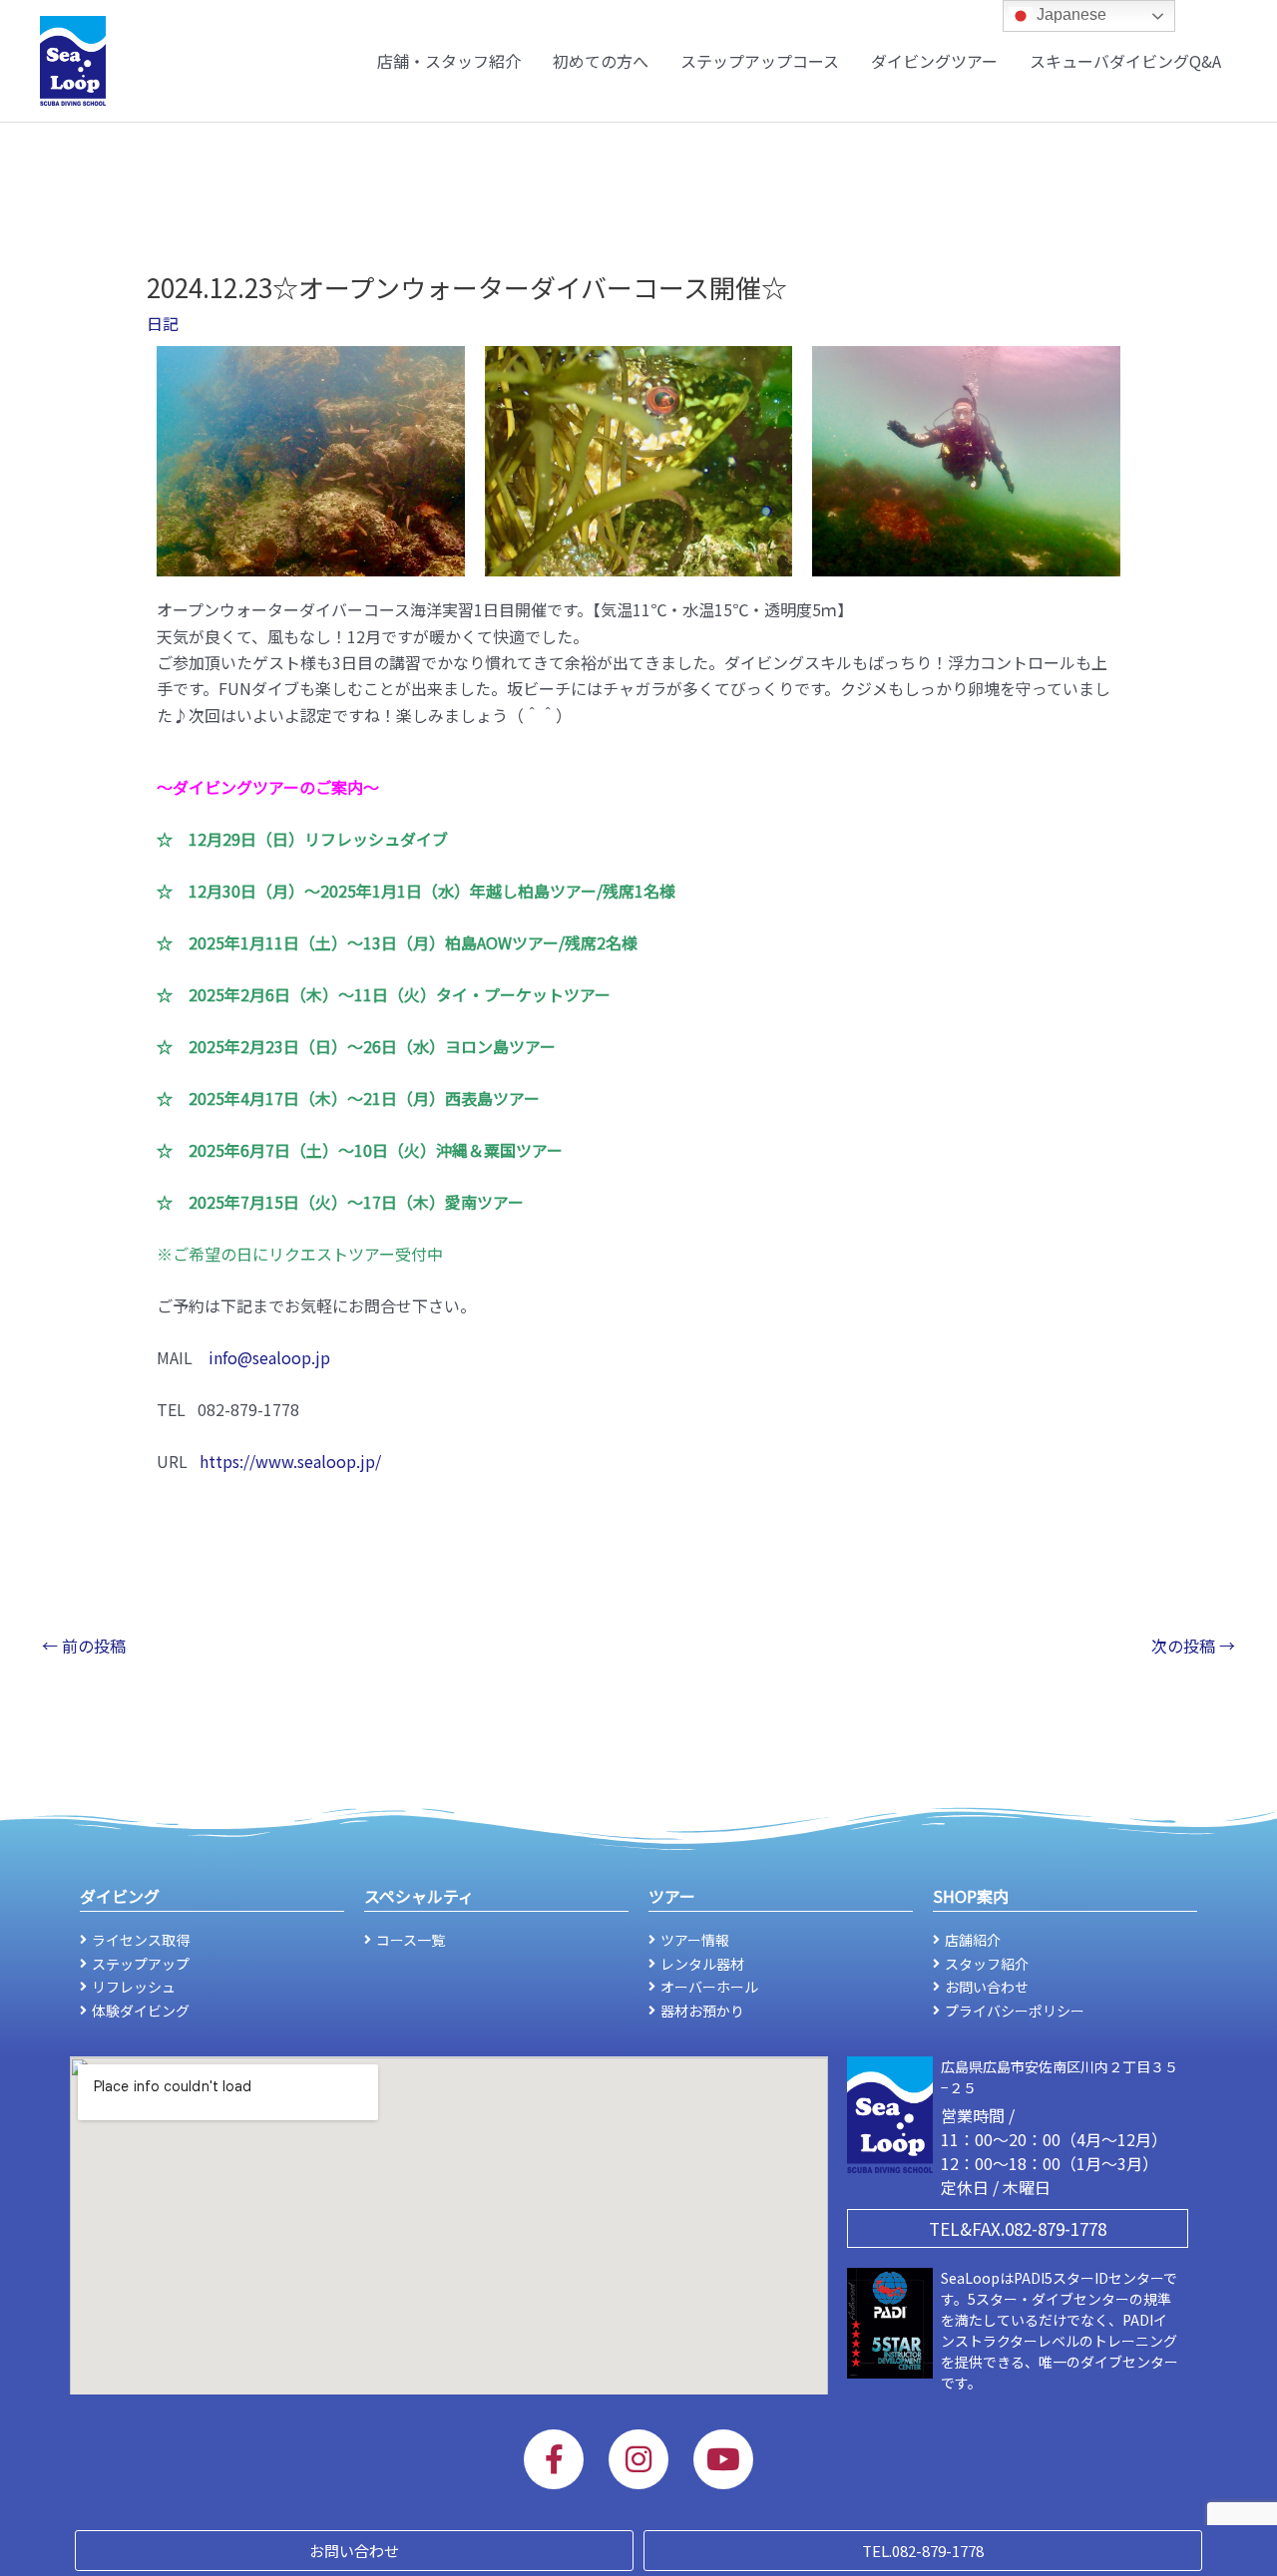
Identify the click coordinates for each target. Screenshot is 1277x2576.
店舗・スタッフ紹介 (449, 61)
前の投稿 (84, 1646)
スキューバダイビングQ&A (1125, 61)
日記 (163, 323)
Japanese (1069, 14)
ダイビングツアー (934, 61)
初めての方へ (601, 61)
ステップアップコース (760, 61)
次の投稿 (1193, 1646)
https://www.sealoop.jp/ (290, 1461)
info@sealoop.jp (269, 1357)
